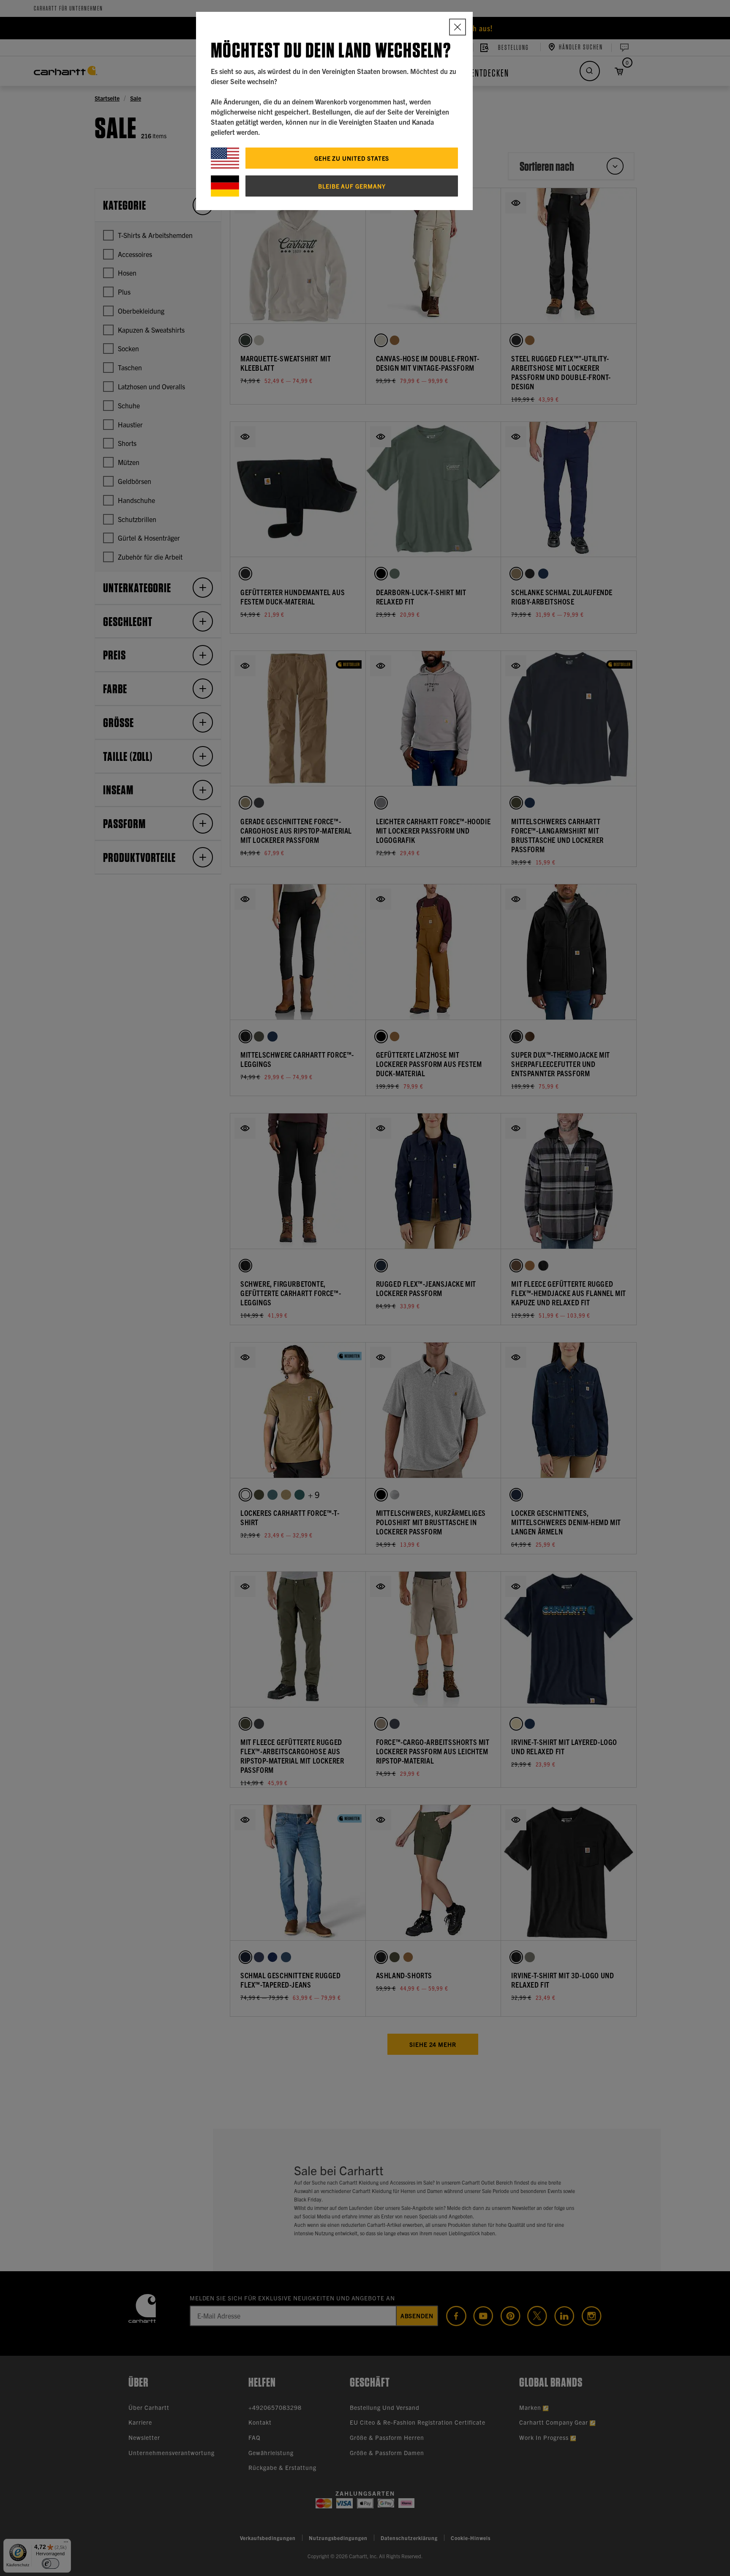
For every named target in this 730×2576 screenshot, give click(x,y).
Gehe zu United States (352, 158)
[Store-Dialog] (458, 27)
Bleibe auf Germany (352, 186)
